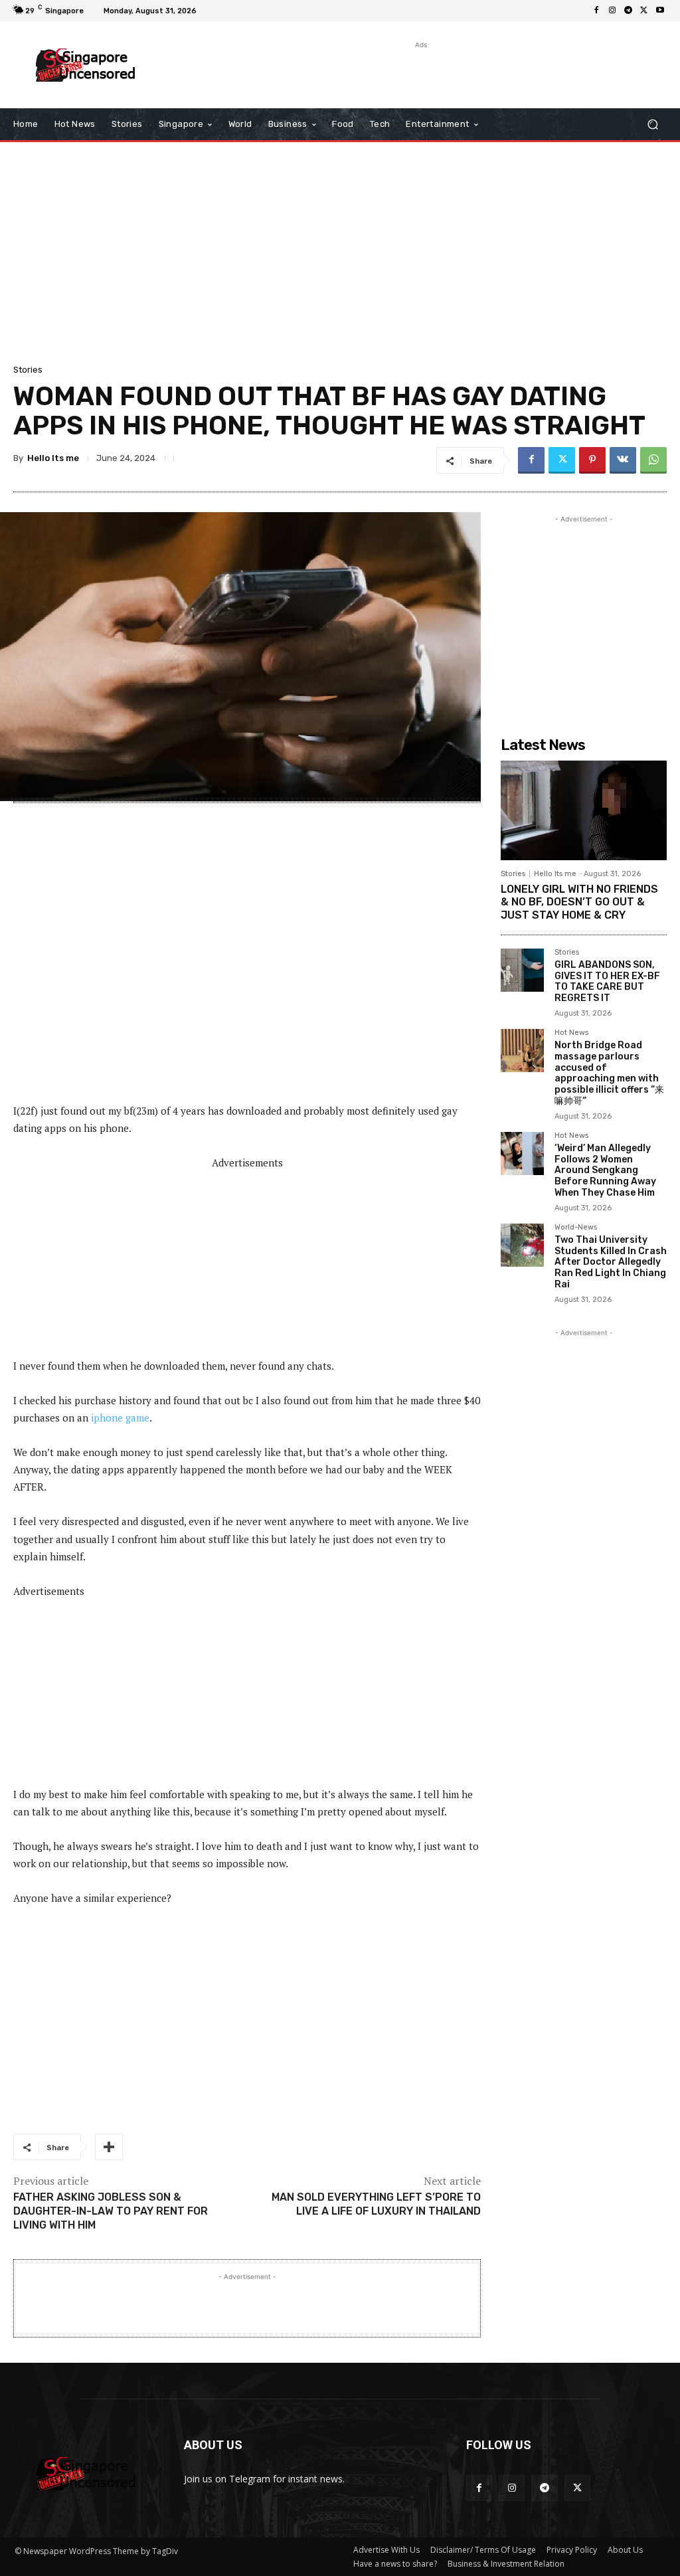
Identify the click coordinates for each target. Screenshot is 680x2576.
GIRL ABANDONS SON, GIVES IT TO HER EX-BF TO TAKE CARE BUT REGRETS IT (607, 981)
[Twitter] (644, 11)
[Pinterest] (592, 460)
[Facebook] (596, 11)
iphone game (120, 1418)
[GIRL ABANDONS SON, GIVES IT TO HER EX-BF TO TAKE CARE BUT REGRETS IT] (522, 970)
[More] (109, 2147)
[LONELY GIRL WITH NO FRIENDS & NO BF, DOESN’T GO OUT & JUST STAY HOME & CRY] (584, 810)
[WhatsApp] (653, 460)
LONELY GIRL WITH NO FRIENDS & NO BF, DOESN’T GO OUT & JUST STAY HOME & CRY (579, 902)
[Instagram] (612, 11)
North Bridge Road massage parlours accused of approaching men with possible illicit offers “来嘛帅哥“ (609, 1073)
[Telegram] (628, 11)
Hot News (571, 1033)
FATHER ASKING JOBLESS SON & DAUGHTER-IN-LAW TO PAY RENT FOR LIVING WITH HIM (111, 2211)
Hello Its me (53, 458)
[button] (652, 125)
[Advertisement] (333, 72)
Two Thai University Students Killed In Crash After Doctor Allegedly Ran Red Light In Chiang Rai (611, 1262)
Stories (28, 370)
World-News (576, 1228)
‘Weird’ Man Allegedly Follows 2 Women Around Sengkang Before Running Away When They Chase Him (605, 1170)
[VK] (623, 460)
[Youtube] (660, 11)
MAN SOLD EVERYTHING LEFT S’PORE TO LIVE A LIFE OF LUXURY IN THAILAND (376, 2204)
